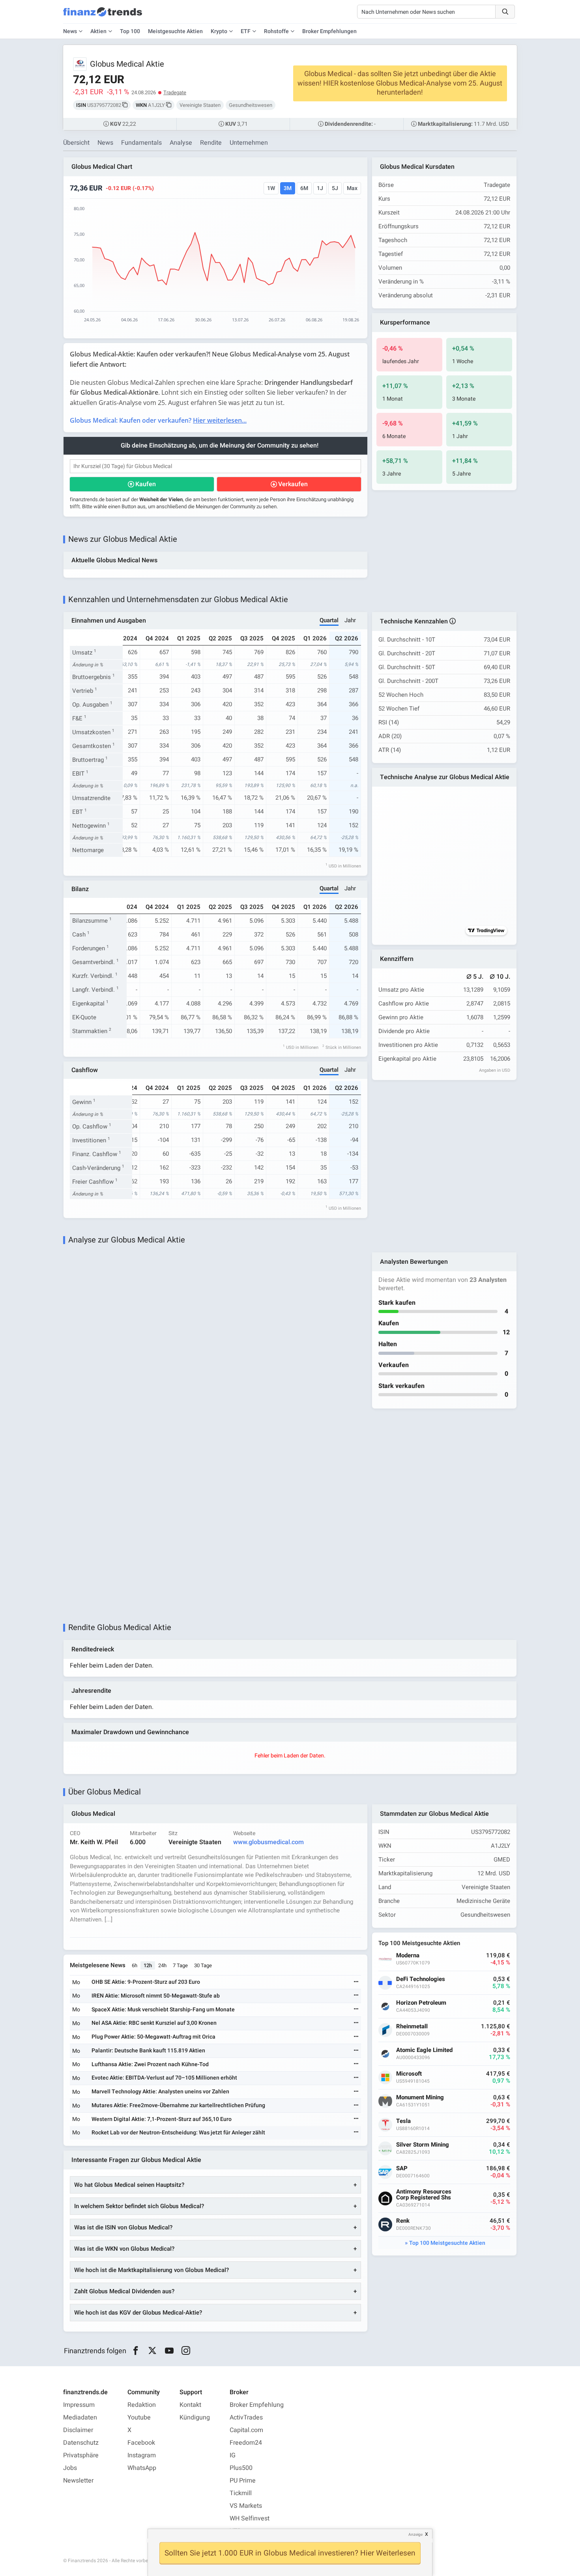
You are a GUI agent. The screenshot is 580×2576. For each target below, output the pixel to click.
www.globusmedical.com (268, 1842)
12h (148, 1965)
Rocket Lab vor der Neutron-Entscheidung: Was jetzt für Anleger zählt (178, 2133)
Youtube (139, 2417)
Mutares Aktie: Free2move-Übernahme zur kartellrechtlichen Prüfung (178, 2105)
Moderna (408, 1956)
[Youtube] (169, 2351)
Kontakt (190, 2405)
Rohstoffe (276, 31)
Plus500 (241, 2468)
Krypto (219, 31)
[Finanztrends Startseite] (103, 16)
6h (135, 1965)
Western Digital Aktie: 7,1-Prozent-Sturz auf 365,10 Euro (162, 2119)
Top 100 (130, 31)
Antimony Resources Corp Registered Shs (424, 2195)
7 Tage (180, 1965)
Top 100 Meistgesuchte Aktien (447, 2243)
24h (162, 1965)
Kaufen (146, 484)
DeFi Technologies (421, 1979)
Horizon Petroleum (421, 2003)
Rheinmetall (412, 2027)
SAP (402, 2168)
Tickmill (241, 2493)
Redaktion (142, 2405)
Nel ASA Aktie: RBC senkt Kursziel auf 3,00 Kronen (154, 2023)
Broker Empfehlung (257, 2405)
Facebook (141, 2443)
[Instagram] (186, 2351)
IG (233, 2455)
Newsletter (78, 2481)
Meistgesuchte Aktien (175, 31)
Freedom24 (246, 2443)
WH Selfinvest (250, 2518)
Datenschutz (81, 2443)
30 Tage (203, 1965)
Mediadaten (80, 2417)
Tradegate (175, 92)
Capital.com (246, 2430)
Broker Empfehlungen (329, 31)
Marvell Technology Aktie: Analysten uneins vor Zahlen (160, 2092)
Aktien (98, 31)
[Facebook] (136, 2351)
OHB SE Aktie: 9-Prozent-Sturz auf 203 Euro (146, 1982)
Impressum (79, 2405)
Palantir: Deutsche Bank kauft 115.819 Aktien (148, 2051)
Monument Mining (420, 2098)
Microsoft (409, 2074)
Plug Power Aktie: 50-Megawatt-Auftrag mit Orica (153, 2037)
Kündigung (195, 2417)
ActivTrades (246, 2417)
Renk (403, 2221)
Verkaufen (293, 484)
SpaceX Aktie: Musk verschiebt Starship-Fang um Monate (163, 2010)
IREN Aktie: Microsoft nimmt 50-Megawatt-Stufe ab (156, 1996)
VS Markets (246, 2506)
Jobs (70, 2468)
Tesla (403, 2121)
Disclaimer (78, 2430)
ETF (246, 31)
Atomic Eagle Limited (424, 2050)
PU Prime (243, 2481)
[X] (152, 2351)
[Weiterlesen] (356, 1982)
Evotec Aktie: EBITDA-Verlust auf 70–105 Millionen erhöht (164, 2078)
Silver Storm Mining (423, 2145)
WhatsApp (142, 2468)
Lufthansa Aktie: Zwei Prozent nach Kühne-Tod (150, 2064)
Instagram (142, 2455)
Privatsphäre (81, 2455)
